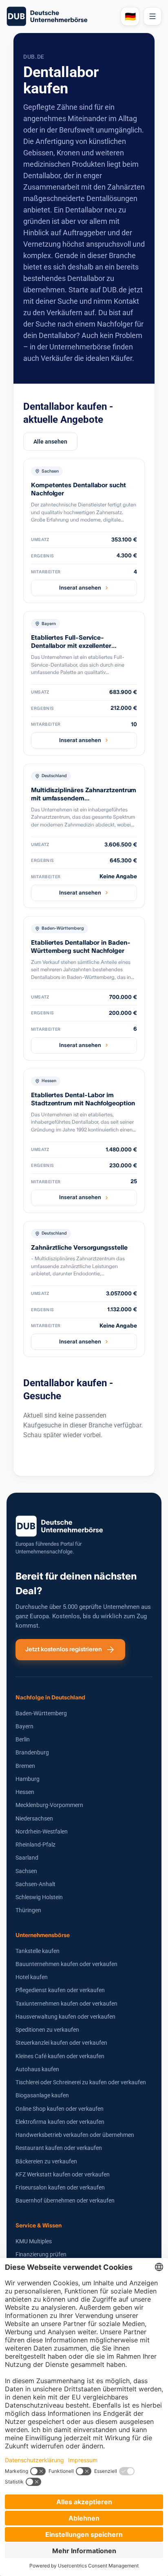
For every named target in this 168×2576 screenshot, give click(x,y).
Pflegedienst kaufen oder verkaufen (60, 1990)
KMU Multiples (34, 2241)
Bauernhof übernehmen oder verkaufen (65, 2200)
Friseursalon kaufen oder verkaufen (60, 2187)
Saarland (27, 1858)
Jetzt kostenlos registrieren (64, 1649)
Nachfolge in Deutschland (50, 1697)
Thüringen (28, 1910)
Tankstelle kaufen (38, 1951)
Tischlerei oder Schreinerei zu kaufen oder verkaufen (81, 2082)
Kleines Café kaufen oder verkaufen (60, 2056)
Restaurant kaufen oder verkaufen (59, 2148)
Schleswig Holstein (39, 1897)
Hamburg (28, 1779)
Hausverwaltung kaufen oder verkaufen (65, 2017)
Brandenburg (32, 1752)
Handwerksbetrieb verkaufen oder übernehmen (75, 2135)
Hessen (25, 1792)
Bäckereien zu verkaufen (46, 2161)
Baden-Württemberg (41, 1713)
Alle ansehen (50, 442)
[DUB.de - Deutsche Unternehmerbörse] (60, 16)
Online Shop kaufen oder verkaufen (60, 2109)
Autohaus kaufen (37, 2069)
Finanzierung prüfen (41, 2254)
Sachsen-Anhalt (35, 1884)
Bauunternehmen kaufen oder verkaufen (66, 1964)
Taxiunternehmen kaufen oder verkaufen (66, 2004)
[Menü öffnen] (153, 16)
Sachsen (26, 1871)
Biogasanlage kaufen (42, 2095)
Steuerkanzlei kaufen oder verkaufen (61, 2043)
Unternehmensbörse (43, 1935)
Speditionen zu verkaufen (47, 2030)
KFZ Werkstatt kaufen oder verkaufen (63, 2174)
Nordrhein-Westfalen (42, 1831)
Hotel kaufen (32, 1977)
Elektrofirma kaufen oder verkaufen (60, 2122)
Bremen (25, 1766)
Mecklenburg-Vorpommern (49, 1805)
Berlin (23, 1739)
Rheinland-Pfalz (35, 1845)
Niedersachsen (34, 1818)
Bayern (24, 1726)
